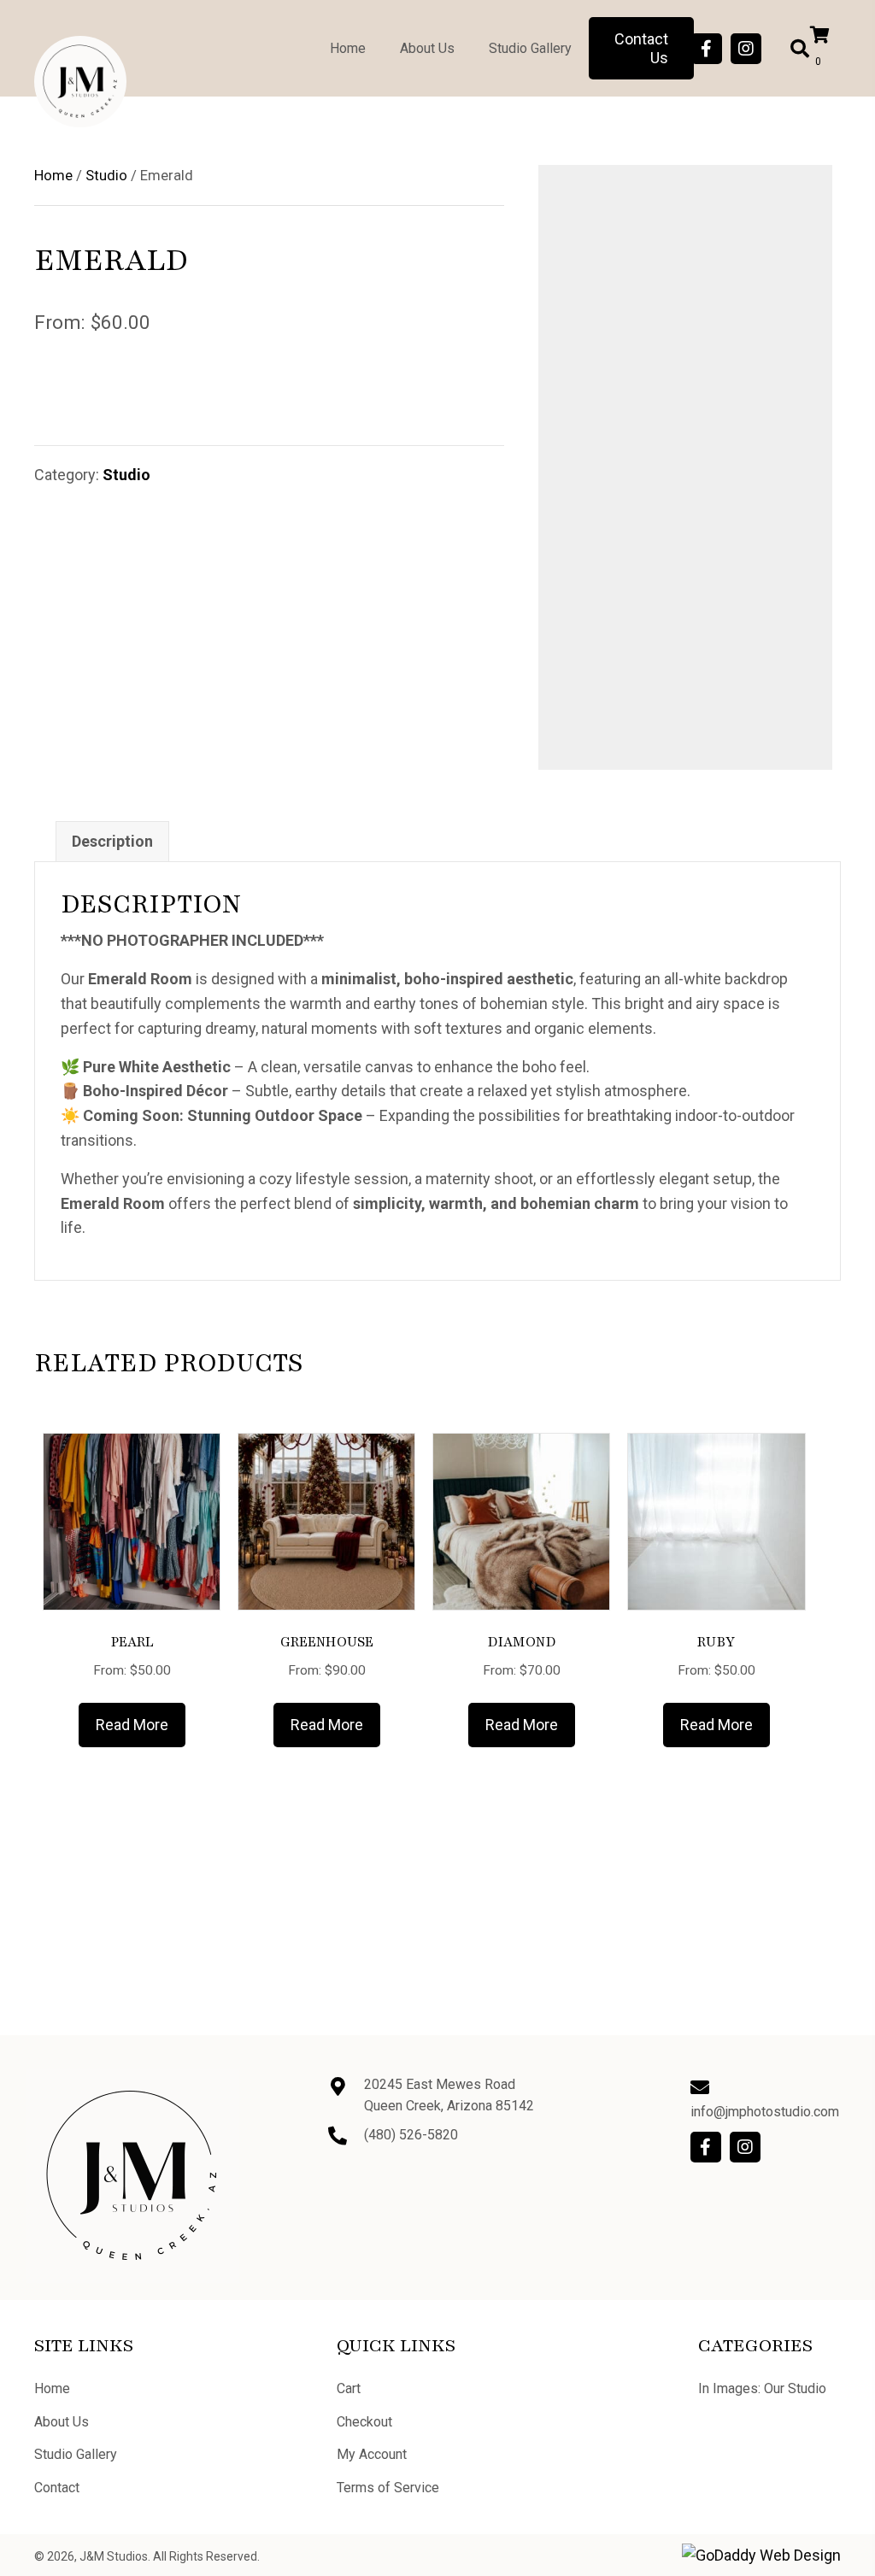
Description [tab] (112, 841)
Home (53, 176)
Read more (132, 1725)
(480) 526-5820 (411, 2135)
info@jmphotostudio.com (765, 2112)
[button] (707, 49)
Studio (106, 176)
